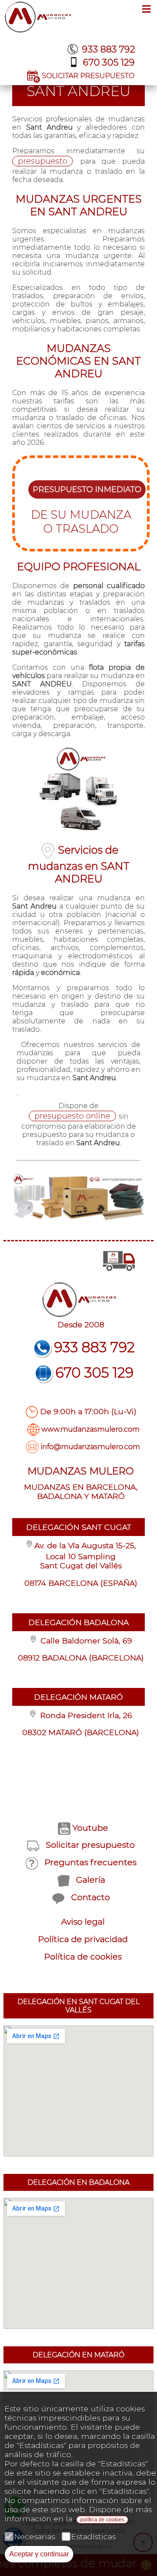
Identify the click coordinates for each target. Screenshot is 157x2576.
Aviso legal (83, 1922)
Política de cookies (83, 1956)
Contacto (90, 1897)
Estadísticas (93, 2536)
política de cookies (102, 2520)
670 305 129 (109, 62)
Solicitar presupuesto (90, 1845)
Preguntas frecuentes (90, 1862)
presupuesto (43, 161)
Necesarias (34, 2536)
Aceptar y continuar (39, 2554)
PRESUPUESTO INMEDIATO (87, 489)
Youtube (90, 1828)
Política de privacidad (83, 1939)
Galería (90, 1880)
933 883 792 (109, 49)
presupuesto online (72, 1116)
